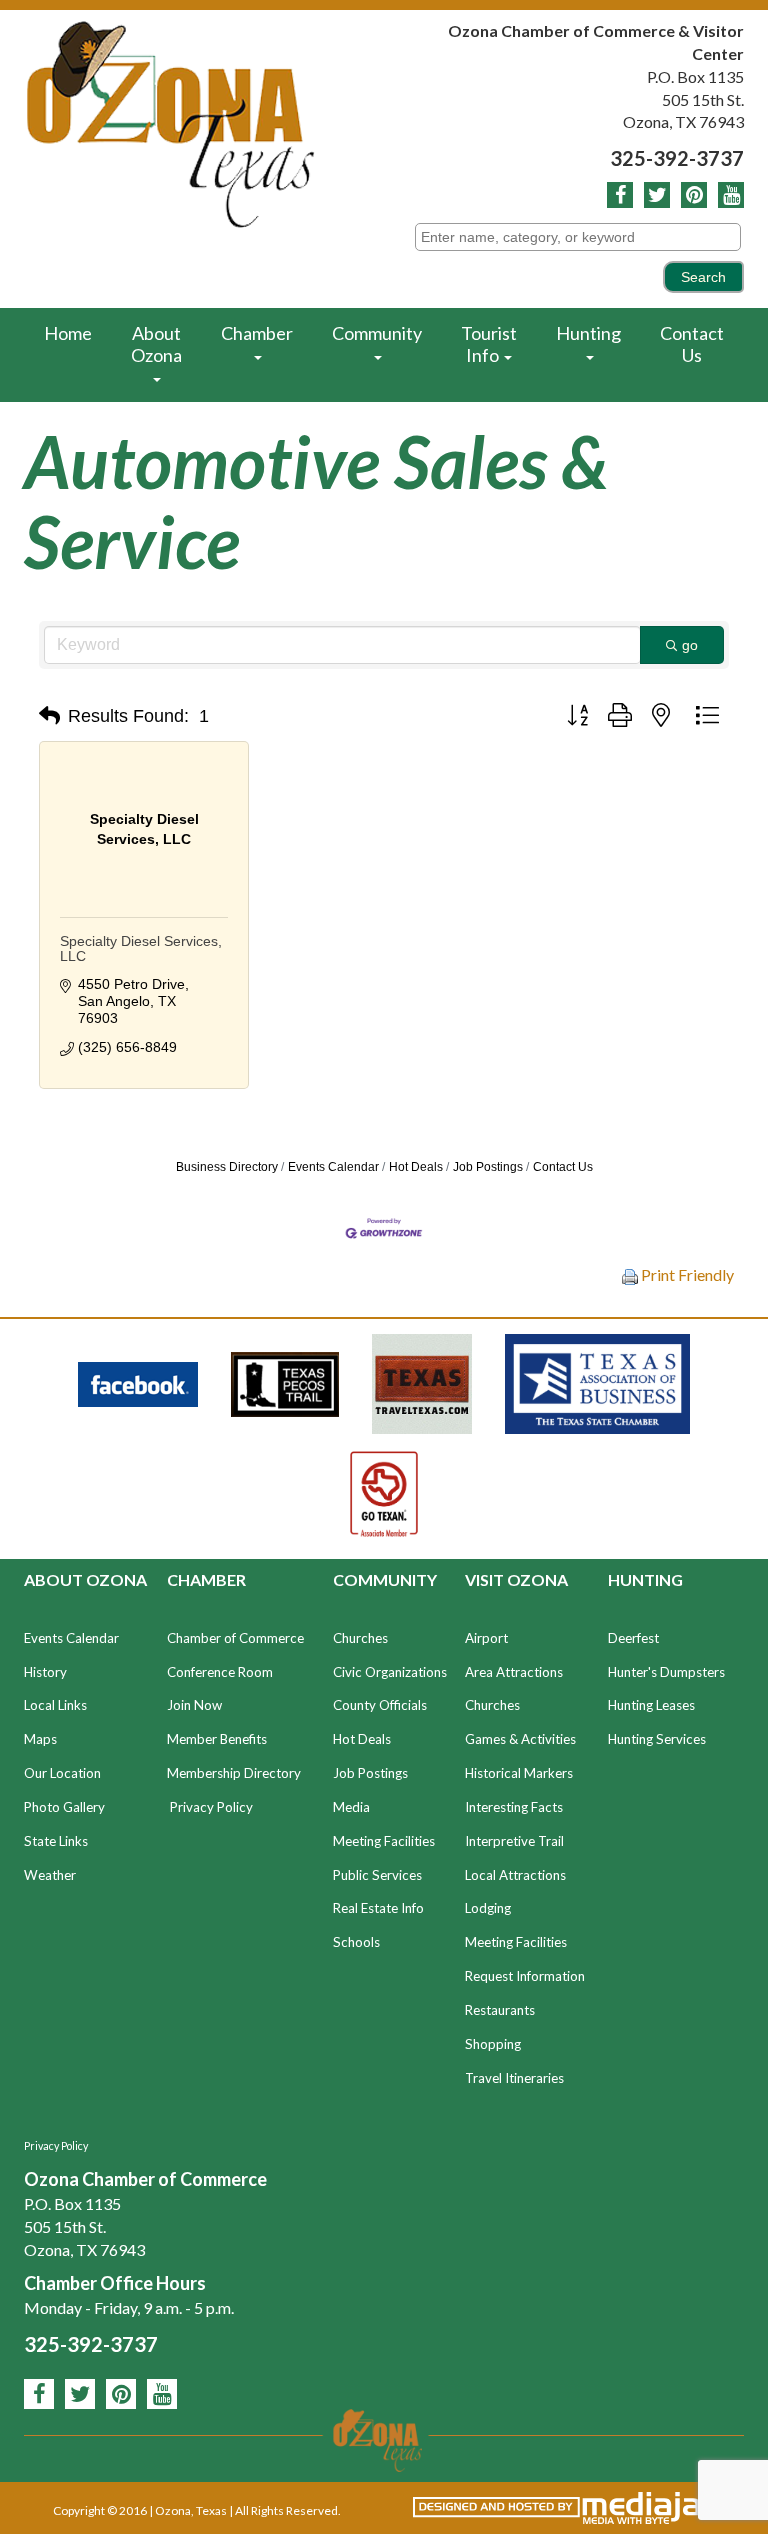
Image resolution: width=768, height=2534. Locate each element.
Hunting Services (657, 1739)
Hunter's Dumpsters (666, 1672)
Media (351, 1807)
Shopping (493, 2044)
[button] (49, 716)
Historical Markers (519, 1773)
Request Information (525, 1976)
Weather (50, 1875)
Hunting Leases (651, 1705)
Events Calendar (333, 1167)
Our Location (62, 1773)
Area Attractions (514, 1672)
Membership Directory (234, 1773)
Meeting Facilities (384, 1841)
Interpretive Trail (514, 1841)
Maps (40, 1739)
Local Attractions (515, 1875)
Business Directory (227, 1167)
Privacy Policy (211, 1807)
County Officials (380, 1705)
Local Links (55, 1705)
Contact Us (692, 344)
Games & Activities (520, 1739)
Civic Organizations (390, 1672)
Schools (356, 1942)
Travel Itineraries (514, 2078)
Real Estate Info (378, 1908)
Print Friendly (686, 1274)
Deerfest (633, 1638)
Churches (360, 1638)
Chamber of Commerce (235, 1638)
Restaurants (500, 2010)
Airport (486, 1638)
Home (68, 333)
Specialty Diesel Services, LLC (141, 948)
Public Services (377, 1875)
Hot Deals (416, 1167)
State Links (56, 1841)
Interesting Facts (514, 1807)
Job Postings (488, 1167)
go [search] (690, 645)
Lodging (488, 1908)
